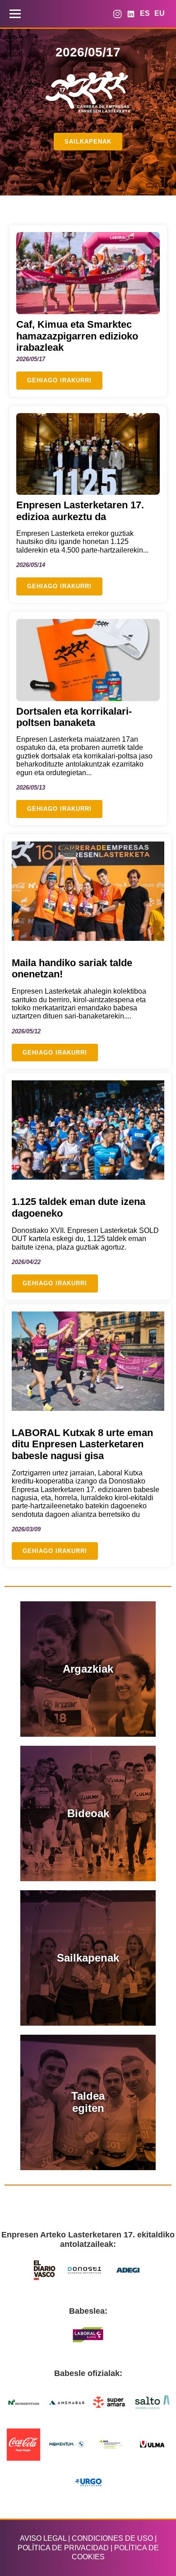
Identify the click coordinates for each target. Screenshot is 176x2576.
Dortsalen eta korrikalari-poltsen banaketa (74, 717)
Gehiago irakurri (59, 380)
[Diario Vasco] (45, 2270)
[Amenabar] (67, 2402)
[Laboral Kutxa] (88, 2335)
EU (160, 13)
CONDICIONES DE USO (112, 2538)
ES (145, 13)
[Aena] (110, 2444)
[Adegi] (128, 2270)
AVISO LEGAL (43, 2538)
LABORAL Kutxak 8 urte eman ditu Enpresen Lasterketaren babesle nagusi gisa (82, 1444)
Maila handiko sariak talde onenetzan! (72, 969)
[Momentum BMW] (67, 2444)
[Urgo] (88, 2482)
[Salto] (153, 2402)
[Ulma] (153, 2444)
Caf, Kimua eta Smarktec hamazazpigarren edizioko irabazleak (77, 336)
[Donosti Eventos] (85, 2270)
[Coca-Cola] (24, 2444)
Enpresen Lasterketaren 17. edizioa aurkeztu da (80, 511)
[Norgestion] (24, 2402)
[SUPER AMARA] (110, 2402)
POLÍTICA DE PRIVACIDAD (63, 2548)
